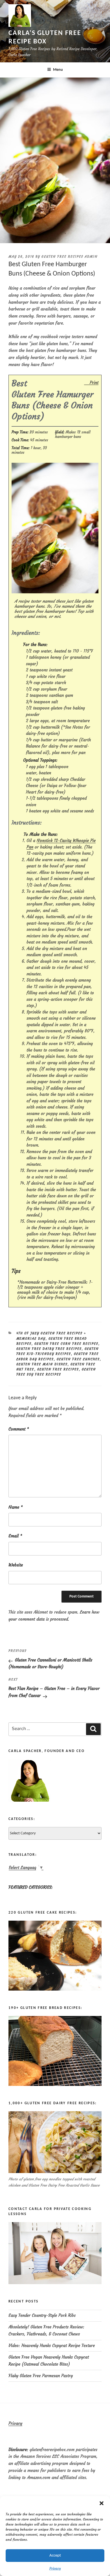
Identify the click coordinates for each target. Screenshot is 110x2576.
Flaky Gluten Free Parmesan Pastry (41, 2376)
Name (16, 1507)
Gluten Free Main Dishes (42, 1364)
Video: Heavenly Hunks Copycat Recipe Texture (52, 2345)
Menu (58, 70)
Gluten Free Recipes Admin (70, 257)
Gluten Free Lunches (78, 1359)
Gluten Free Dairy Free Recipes (49, 1349)
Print (94, 382)
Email (15, 1536)
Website (16, 1565)
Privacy (55, 2568)
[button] (102, 2503)
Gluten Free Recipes (58, 1369)
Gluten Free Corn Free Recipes (66, 1344)
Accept (55, 2556)
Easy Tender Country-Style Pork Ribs (42, 2315)
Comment (19, 1429)
